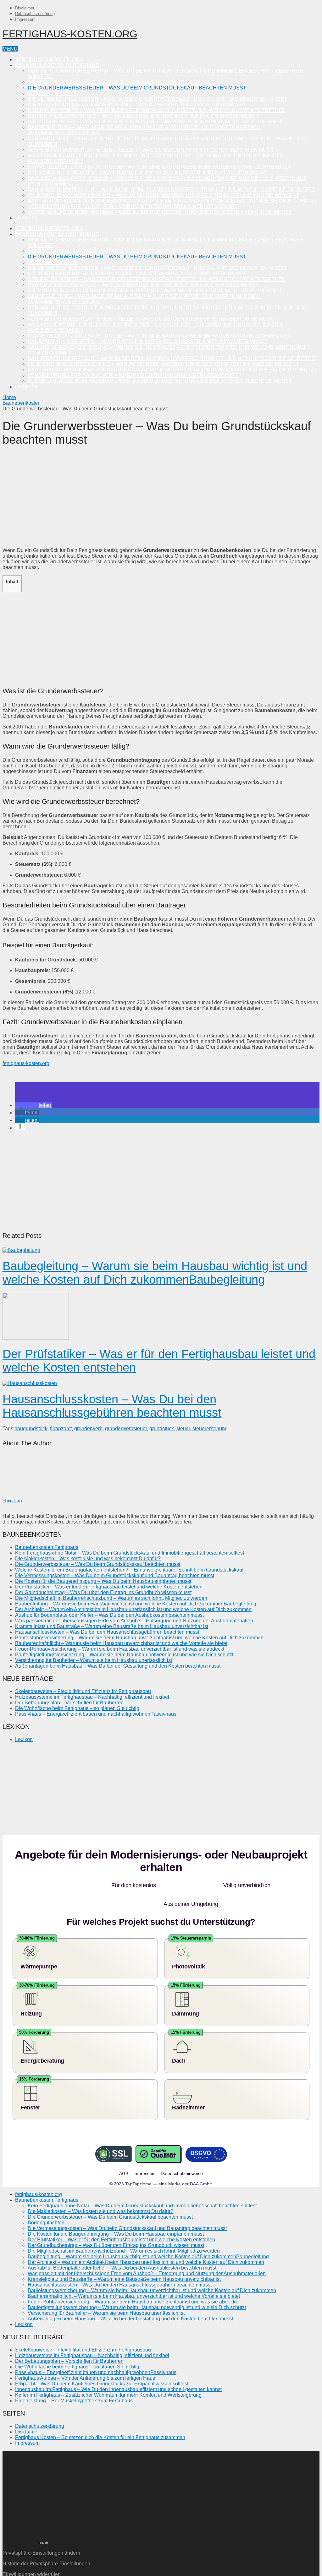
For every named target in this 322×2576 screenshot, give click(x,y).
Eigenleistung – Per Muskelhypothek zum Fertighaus (74, 2382)
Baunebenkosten (22, 403)
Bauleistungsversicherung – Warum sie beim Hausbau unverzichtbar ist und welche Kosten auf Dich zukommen (139, 1638)
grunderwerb (88, 1429)
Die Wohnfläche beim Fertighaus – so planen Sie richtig (77, 1708)
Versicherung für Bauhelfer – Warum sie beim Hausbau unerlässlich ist (133, 206)
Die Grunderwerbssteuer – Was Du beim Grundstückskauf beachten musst (137, 88)
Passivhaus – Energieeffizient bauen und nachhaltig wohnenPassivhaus (96, 1714)
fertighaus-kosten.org (70, 34)
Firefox (43, 2524)
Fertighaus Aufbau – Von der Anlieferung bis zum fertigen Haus (85, 2359)
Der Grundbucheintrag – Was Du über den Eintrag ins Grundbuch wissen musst (143, 116)
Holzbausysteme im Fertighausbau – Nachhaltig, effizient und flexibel (92, 1697)
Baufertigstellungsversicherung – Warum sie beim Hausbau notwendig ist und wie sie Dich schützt (172, 201)
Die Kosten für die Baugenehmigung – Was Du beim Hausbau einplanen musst (137, 105)
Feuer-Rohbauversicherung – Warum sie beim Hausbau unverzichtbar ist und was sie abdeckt (163, 195)
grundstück (162, 1429)
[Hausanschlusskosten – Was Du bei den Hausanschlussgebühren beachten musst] (161, 1383)
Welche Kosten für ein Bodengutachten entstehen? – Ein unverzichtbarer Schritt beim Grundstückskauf (129, 1570)
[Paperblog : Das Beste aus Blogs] (57, 2523)
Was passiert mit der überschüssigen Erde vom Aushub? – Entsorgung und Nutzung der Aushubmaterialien (134, 1621)
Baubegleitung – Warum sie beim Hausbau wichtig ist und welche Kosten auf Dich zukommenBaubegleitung (155, 1273)
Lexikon (26, 218)
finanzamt (61, 1429)
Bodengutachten (53, 93)
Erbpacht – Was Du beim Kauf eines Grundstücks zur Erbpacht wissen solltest (102, 2365)
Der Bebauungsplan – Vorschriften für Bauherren (69, 1703)
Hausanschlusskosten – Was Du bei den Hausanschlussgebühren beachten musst (148, 173)
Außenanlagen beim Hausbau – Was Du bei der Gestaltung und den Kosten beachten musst (160, 212)
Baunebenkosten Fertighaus (57, 65)
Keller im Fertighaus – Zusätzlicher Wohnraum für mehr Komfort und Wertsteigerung (108, 2376)
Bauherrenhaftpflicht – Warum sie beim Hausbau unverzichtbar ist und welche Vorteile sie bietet (171, 189)
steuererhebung (210, 1429)
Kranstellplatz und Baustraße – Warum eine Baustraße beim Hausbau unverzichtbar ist (159, 167)
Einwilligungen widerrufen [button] (32, 2555)
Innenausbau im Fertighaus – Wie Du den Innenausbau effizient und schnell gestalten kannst (118, 2370)
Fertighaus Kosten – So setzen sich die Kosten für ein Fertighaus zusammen (100, 2419)
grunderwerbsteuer (126, 1429)
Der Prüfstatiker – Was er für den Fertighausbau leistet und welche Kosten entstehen (157, 110)
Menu (10, 49)
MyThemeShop (39, 2571)
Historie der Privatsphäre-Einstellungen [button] (46, 2545)
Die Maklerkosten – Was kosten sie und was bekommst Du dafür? (121, 82)
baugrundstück (31, 1429)
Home (9, 397)
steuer (183, 1429)
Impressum (25, 19)
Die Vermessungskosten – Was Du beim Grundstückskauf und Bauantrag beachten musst (157, 99)
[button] (34, 1105)
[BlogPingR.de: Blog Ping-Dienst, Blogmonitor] (16, 2523)
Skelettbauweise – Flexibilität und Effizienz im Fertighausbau (83, 1691)
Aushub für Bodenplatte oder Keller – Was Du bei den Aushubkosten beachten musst (152, 150)
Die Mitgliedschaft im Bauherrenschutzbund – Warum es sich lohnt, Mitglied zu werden (154, 122)
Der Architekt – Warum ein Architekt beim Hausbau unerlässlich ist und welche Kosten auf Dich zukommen (133, 1609)
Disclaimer (25, 8)
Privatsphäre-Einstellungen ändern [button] (41, 2534)
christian (12, 1501)
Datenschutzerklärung (35, 14)
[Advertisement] (161, 499)
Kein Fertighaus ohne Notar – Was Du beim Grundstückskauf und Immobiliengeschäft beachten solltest (130, 1553)
